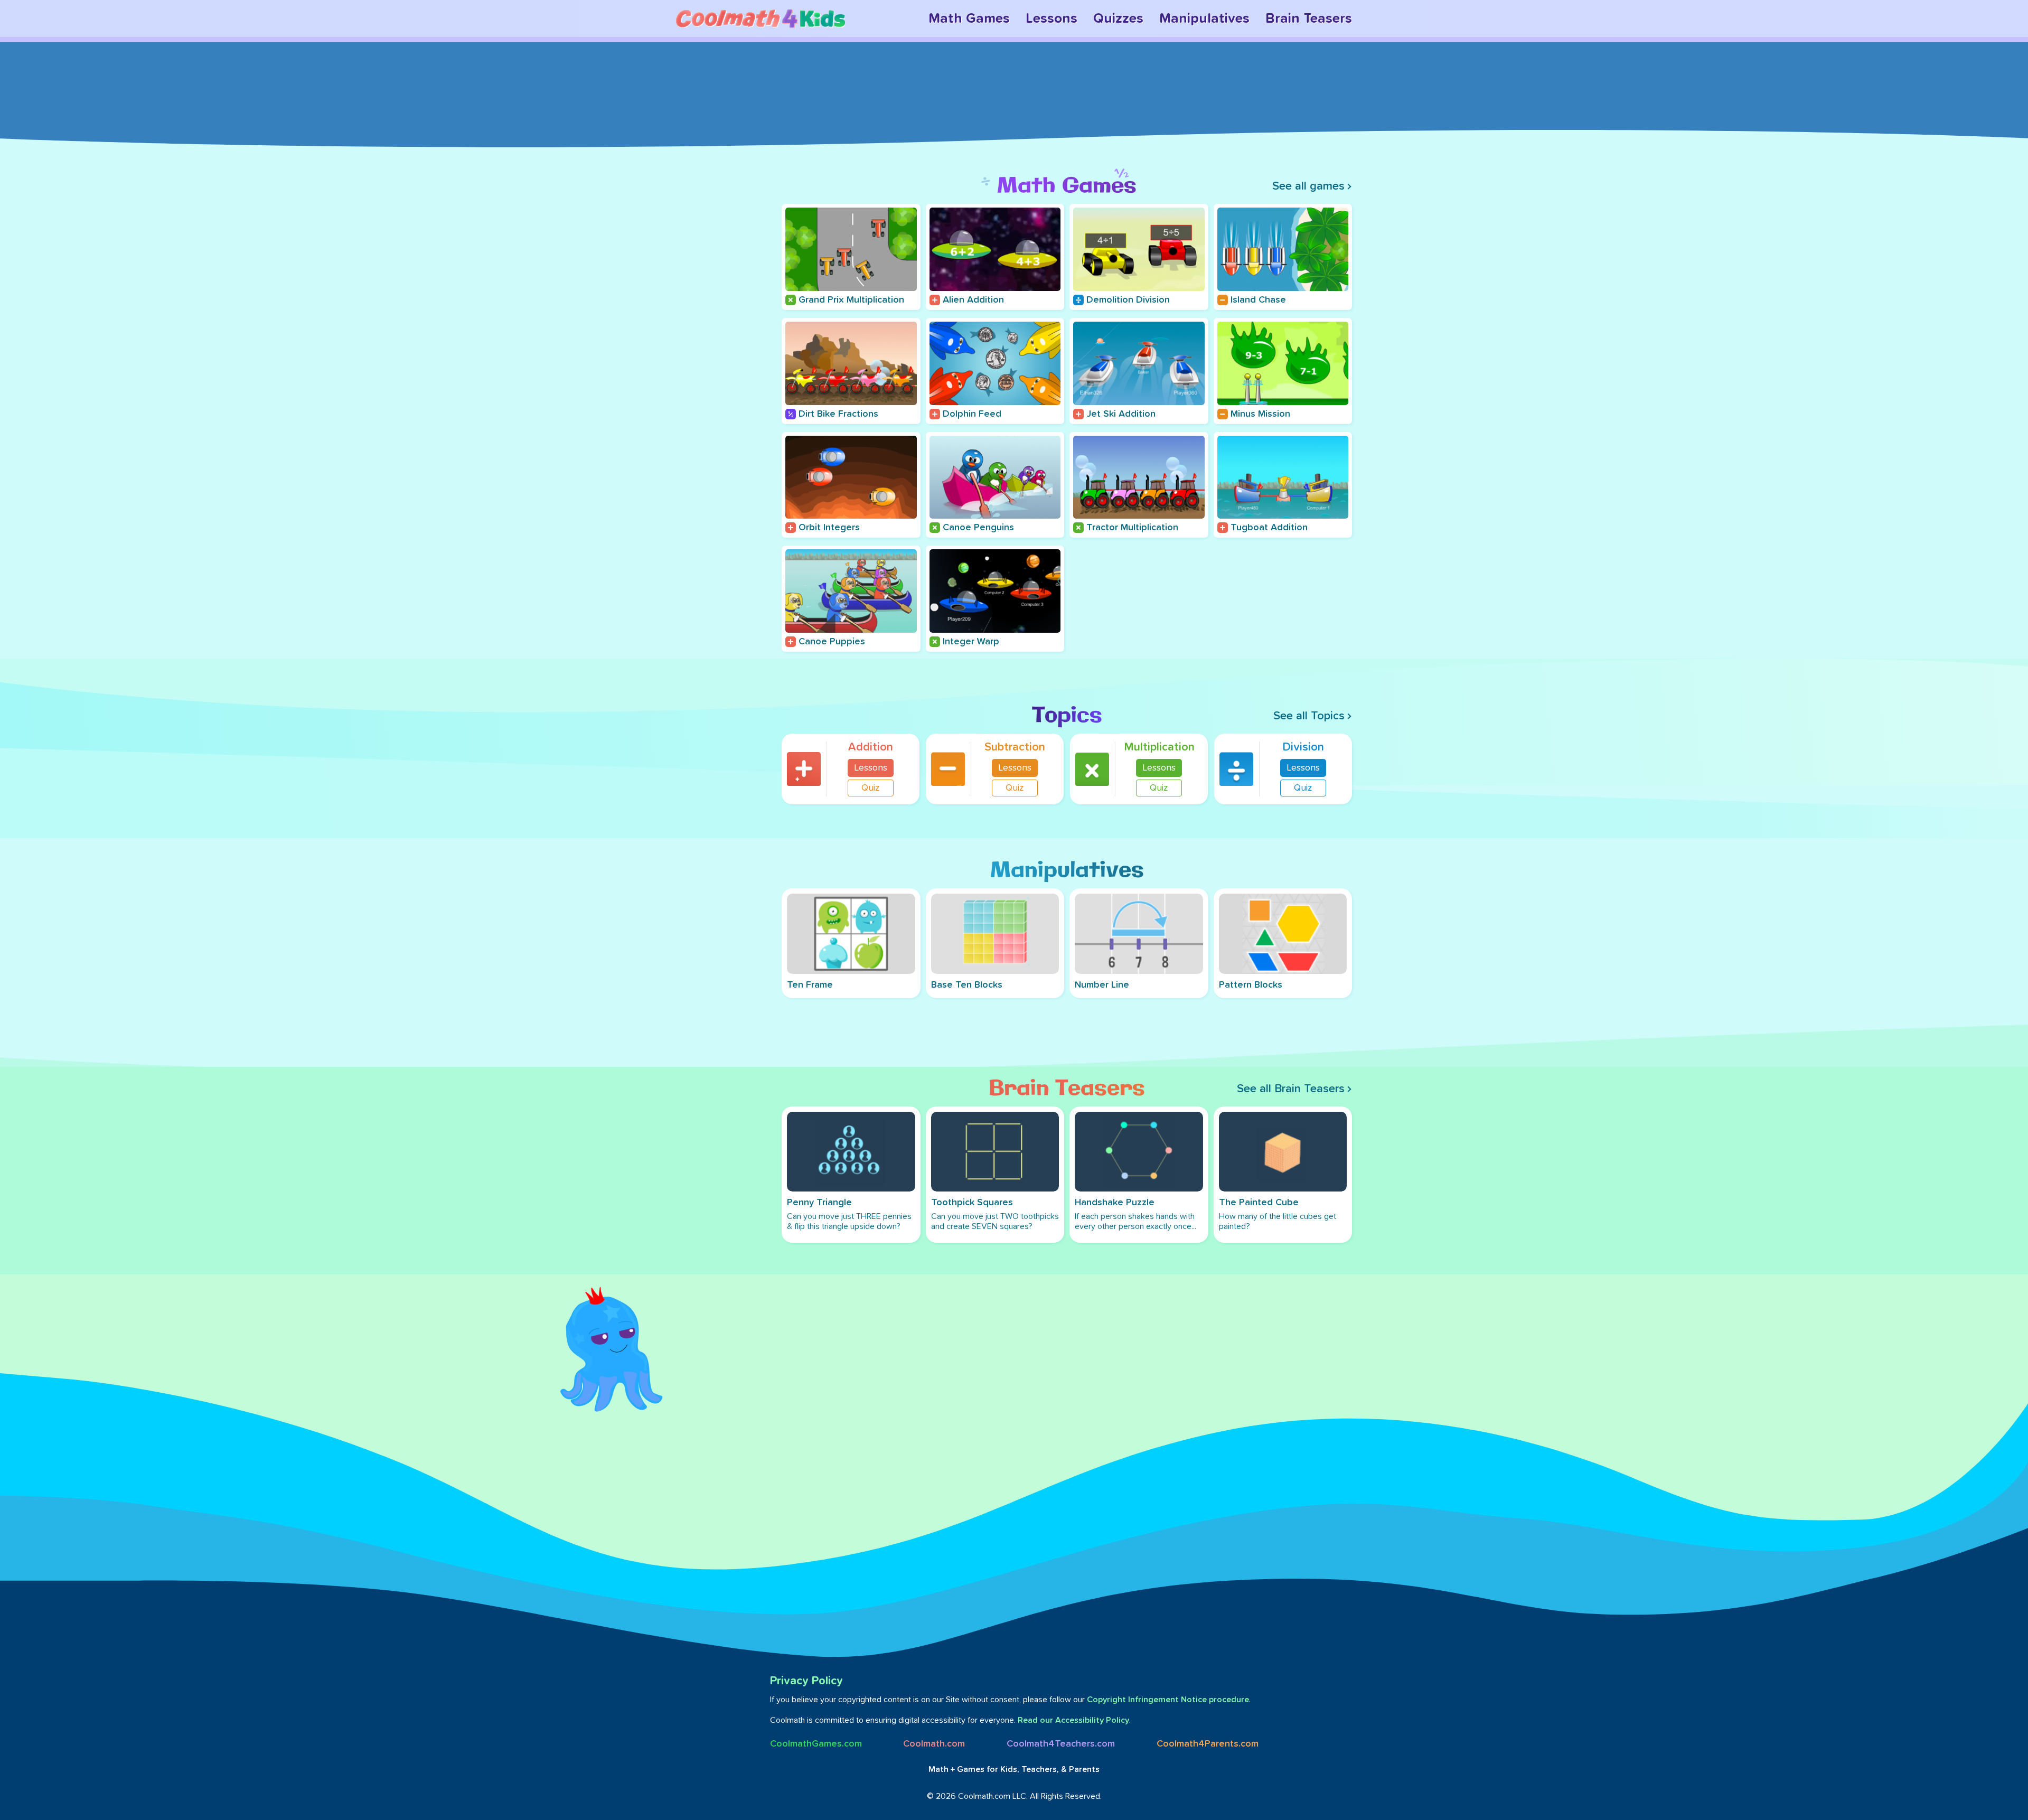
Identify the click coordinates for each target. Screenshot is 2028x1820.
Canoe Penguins (978, 528)
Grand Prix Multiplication (851, 300)
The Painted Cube (1259, 1203)
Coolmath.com (934, 1744)
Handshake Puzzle (1115, 1203)
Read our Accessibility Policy (1073, 1720)
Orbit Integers (829, 528)
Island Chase (1258, 300)
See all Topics (1309, 716)
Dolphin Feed (972, 414)
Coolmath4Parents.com (1208, 1744)
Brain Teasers (1309, 18)
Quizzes (1118, 18)
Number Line (1102, 985)
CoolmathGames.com (816, 1744)
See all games (1308, 186)
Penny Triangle (819, 1203)
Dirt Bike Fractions (838, 414)
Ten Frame (810, 985)
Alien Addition (973, 300)
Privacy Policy (806, 1681)
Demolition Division (1128, 300)
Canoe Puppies (832, 642)
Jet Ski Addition (1121, 414)
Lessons (1051, 18)
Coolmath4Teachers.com (1061, 1744)
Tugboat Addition (1269, 528)
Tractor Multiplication (1132, 528)
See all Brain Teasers (1291, 1089)
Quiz (871, 788)
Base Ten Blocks (967, 985)
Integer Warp (971, 642)
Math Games (969, 18)
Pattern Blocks (1251, 985)
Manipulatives (1204, 18)
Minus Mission (1260, 414)
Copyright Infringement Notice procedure (1168, 1700)
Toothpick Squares (972, 1203)
